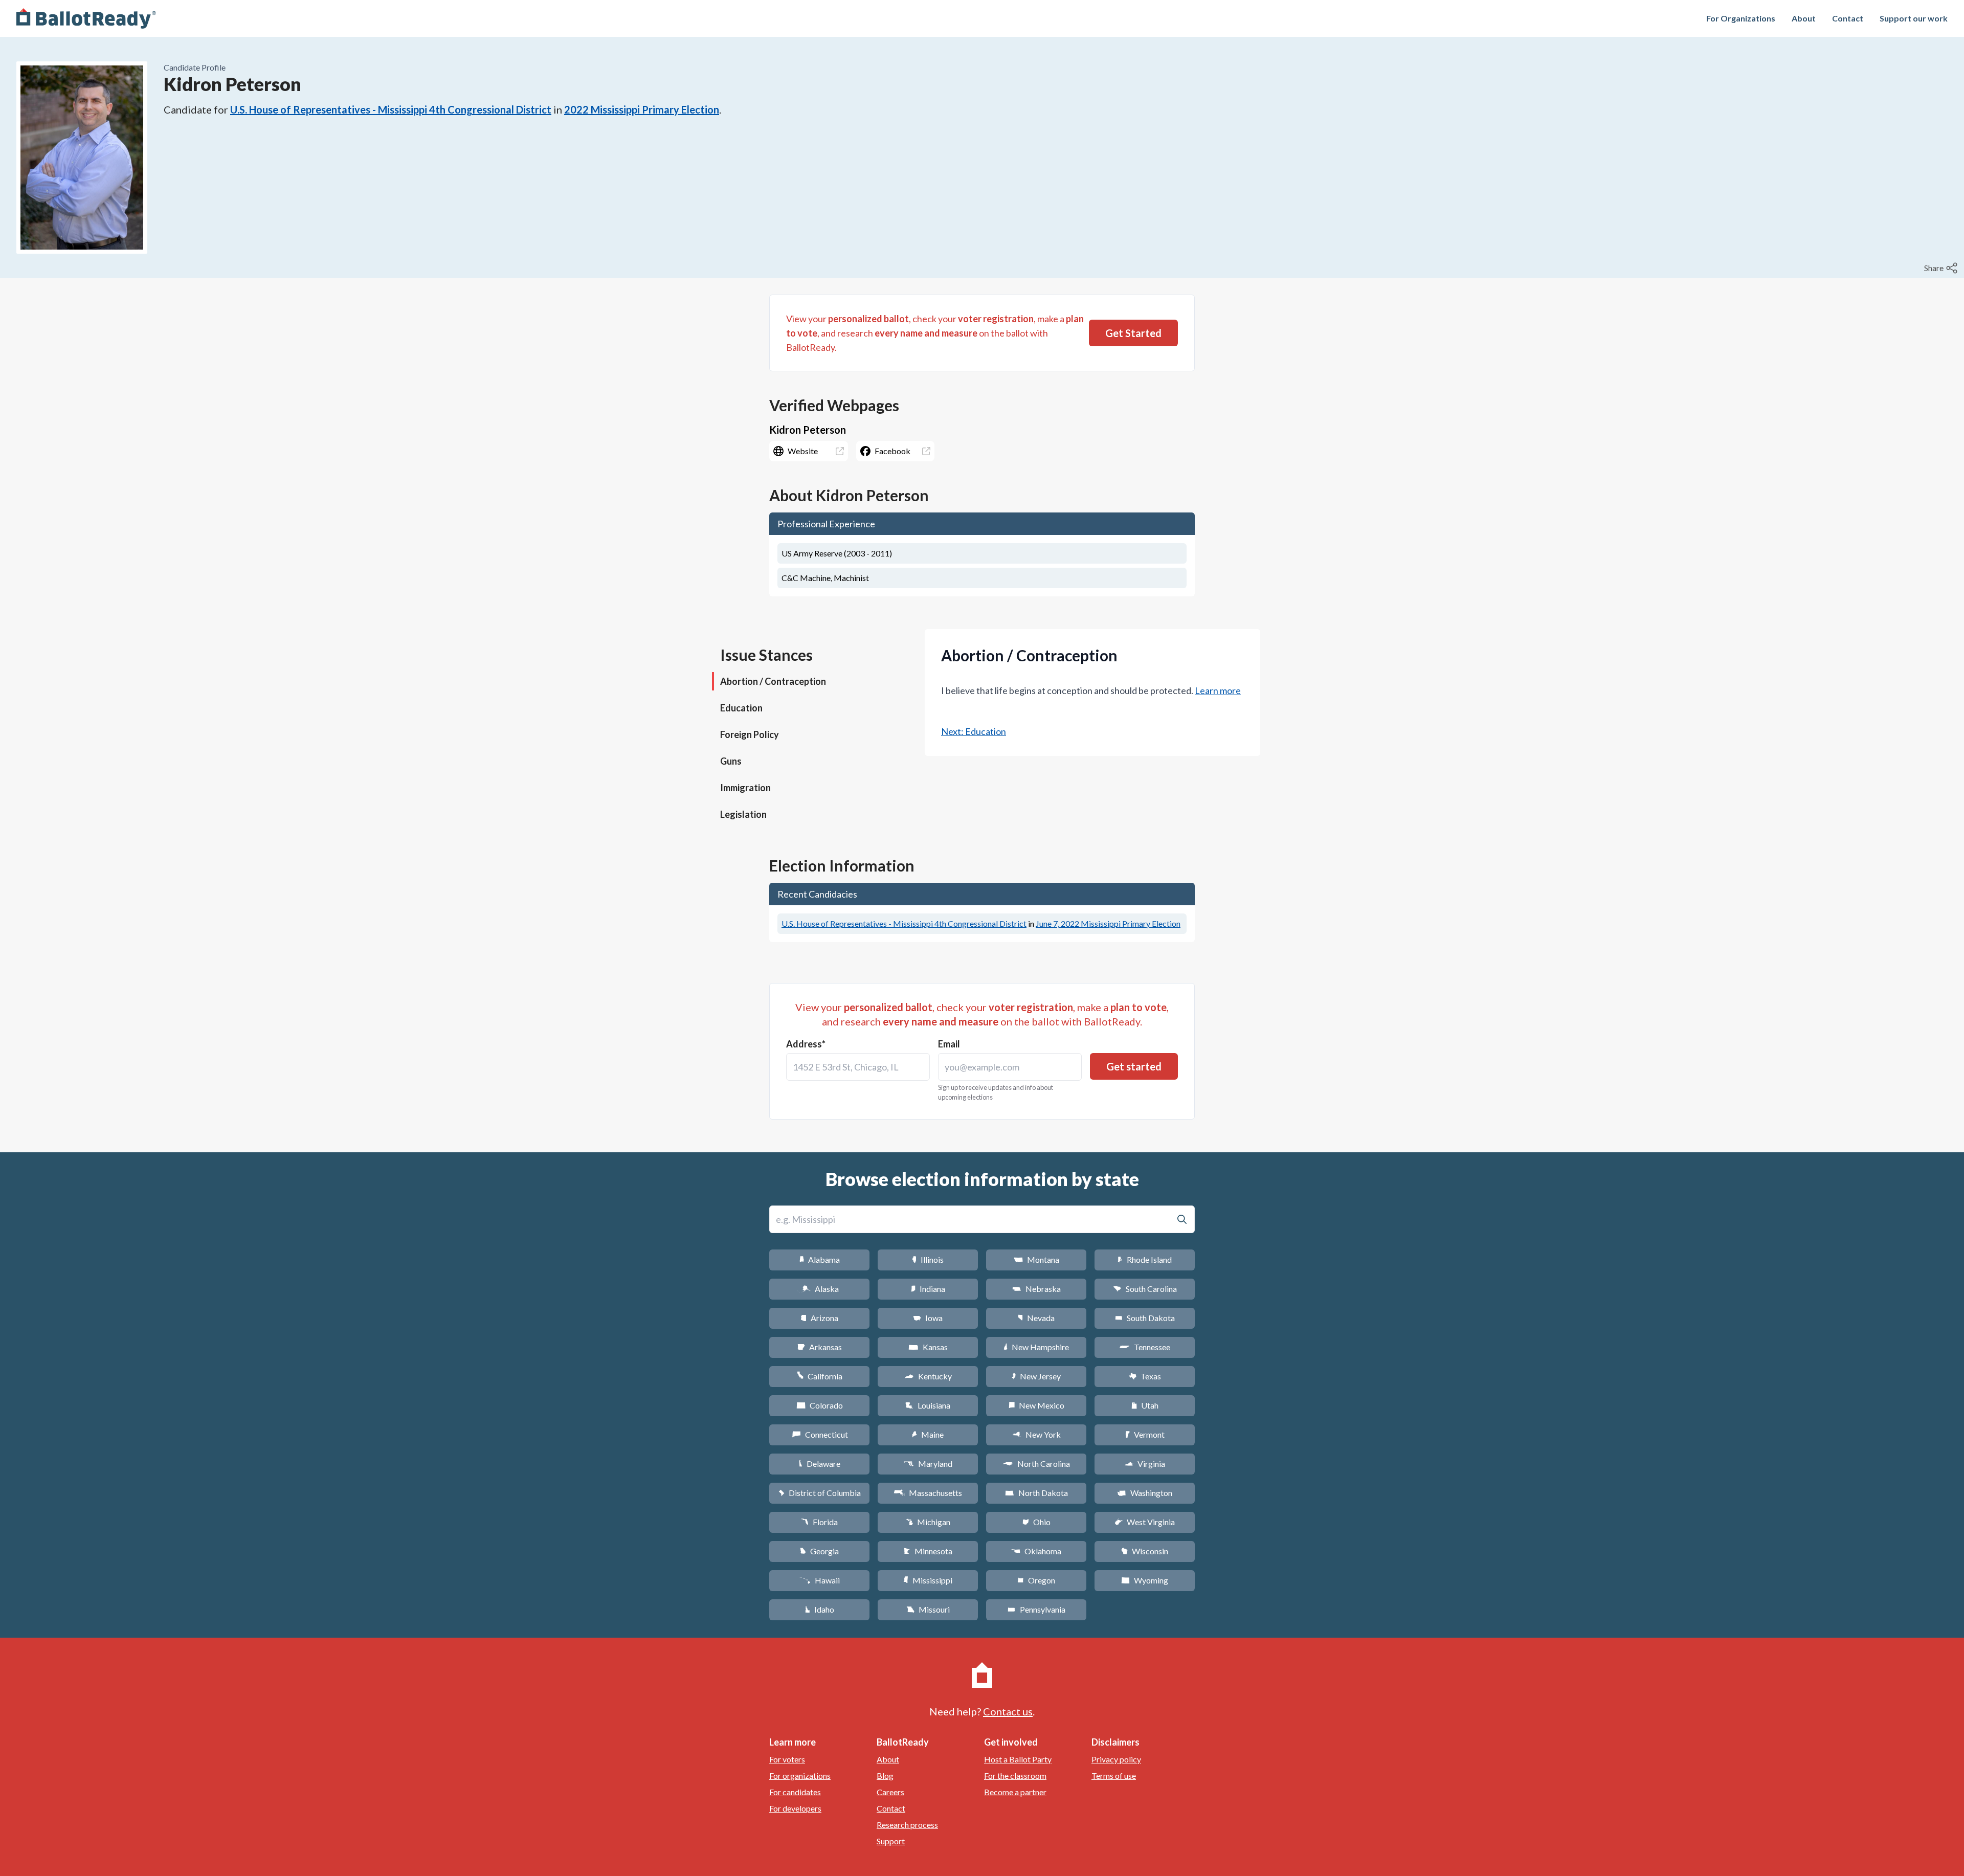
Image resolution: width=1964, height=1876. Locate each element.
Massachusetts (928, 1493)
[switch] (1942, 268)
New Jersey (1036, 1376)
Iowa (928, 1318)
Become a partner (1015, 1792)
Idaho (820, 1609)
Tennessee (1145, 1347)
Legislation (743, 814)
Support (891, 1841)
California (820, 1376)
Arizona (819, 1318)
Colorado (820, 1405)
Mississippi (928, 1580)
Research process (907, 1825)
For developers (795, 1808)
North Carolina (1036, 1464)
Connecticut (820, 1434)
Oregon (1036, 1580)
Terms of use (1114, 1775)
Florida (819, 1522)
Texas (1145, 1376)
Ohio (1036, 1522)
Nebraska (1036, 1289)
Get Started (1133, 333)
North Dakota (1036, 1493)
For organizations (800, 1775)
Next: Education (974, 731)
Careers (890, 1792)
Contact (1848, 18)
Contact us (1008, 1711)
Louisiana (928, 1405)
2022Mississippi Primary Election (642, 109)
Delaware (820, 1464)
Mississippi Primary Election (1108, 923)
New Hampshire (1036, 1347)
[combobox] (858, 1067)
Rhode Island (1145, 1259)
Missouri (928, 1609)
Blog (885, 1775)
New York (1036, 1434)
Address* (806, 1044)
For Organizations (1741, 18)
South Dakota (1145, 1318)
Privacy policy (1116, 1759)
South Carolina (1145, 1289)
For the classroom (1015, 1775)
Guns (731, 761)
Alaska (820, 1289)
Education (741, 708)
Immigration (745, 788)
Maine (928, 1434)
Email (949, 1044)
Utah (1145, 1405)
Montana (1036, 1259)
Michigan (928, 1522)
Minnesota (928, 1551)
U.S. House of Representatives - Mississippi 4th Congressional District (391, 109)
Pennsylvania (1036, 1609)
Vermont (1145, 1434)
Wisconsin (1145, 1551)
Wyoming (1145, 1580)
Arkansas (820, 1347)
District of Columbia (820, 1493)
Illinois (928, 1259)
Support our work (1914, 18)
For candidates (795, 1792)
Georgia (819, 1551)
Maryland (928, 1464)
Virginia (1145, 1464)
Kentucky (928, 1376)
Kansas (928, 1347)
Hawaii (820, 1580)
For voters (787, 1759)
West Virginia (1145, 1522)
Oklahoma (1036, 1551)
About (1804, 18)
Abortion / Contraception (773, 681)
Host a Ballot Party (1018, 1759)
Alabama (820, 1259)
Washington (1145, 1493)
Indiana (928, 1289)
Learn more (1218, 690)
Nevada (1036, 1318)
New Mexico (1036, 1405)
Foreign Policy (750, 734)
